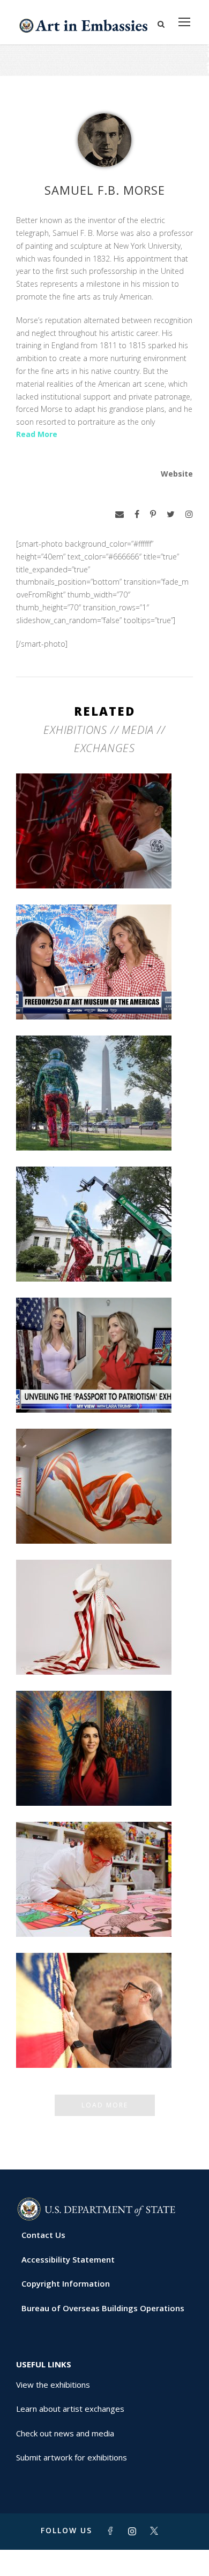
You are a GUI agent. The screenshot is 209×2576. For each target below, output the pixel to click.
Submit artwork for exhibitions (72, 2457)
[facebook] (137, 514)
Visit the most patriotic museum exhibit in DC (105, 1777)
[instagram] (189, 514)
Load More (105, 2105)
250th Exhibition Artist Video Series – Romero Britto (104, 1908)
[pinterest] (153, 514)
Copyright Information (66, 2283)
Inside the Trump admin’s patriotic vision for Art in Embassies (105, 1646)
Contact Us (43, 2235)
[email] (120, 514)
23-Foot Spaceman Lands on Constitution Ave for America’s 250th (105, 1122)
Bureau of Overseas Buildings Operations (103, 2308)
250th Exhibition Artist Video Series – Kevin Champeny (104, 2040)
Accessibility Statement (68, 2259)
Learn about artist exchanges (70, 2409)
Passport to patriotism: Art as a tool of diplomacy (105, 1384)
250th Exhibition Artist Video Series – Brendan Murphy (104, 860)
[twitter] (171, 514)
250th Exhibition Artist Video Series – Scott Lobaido (104, 1515)
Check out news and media (65, 2433)
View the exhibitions (53, 2385)
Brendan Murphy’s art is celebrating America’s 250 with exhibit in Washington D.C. (105, 1249)
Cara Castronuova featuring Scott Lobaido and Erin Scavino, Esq (105, 991)
